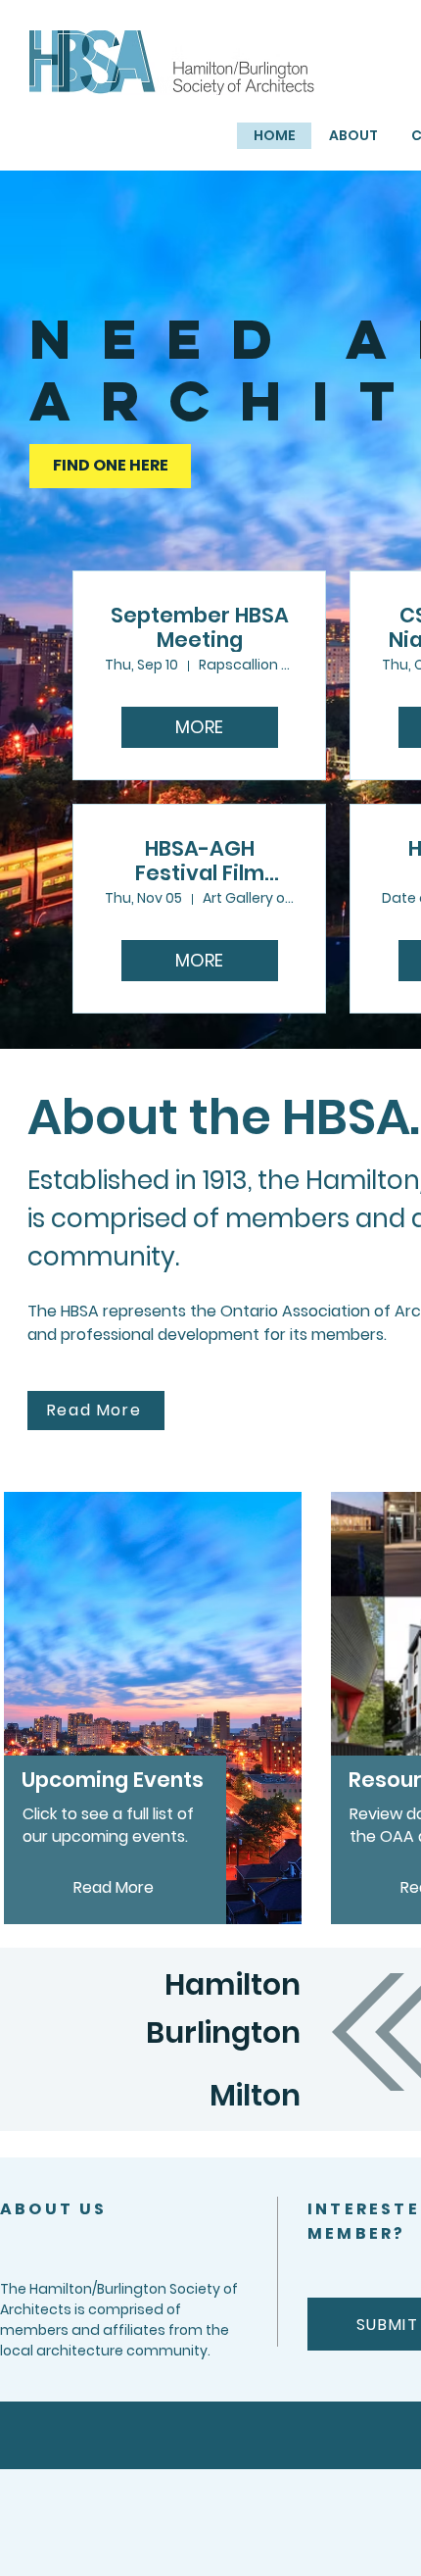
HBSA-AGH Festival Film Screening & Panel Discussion (199, 861)
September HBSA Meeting (200, 627)
